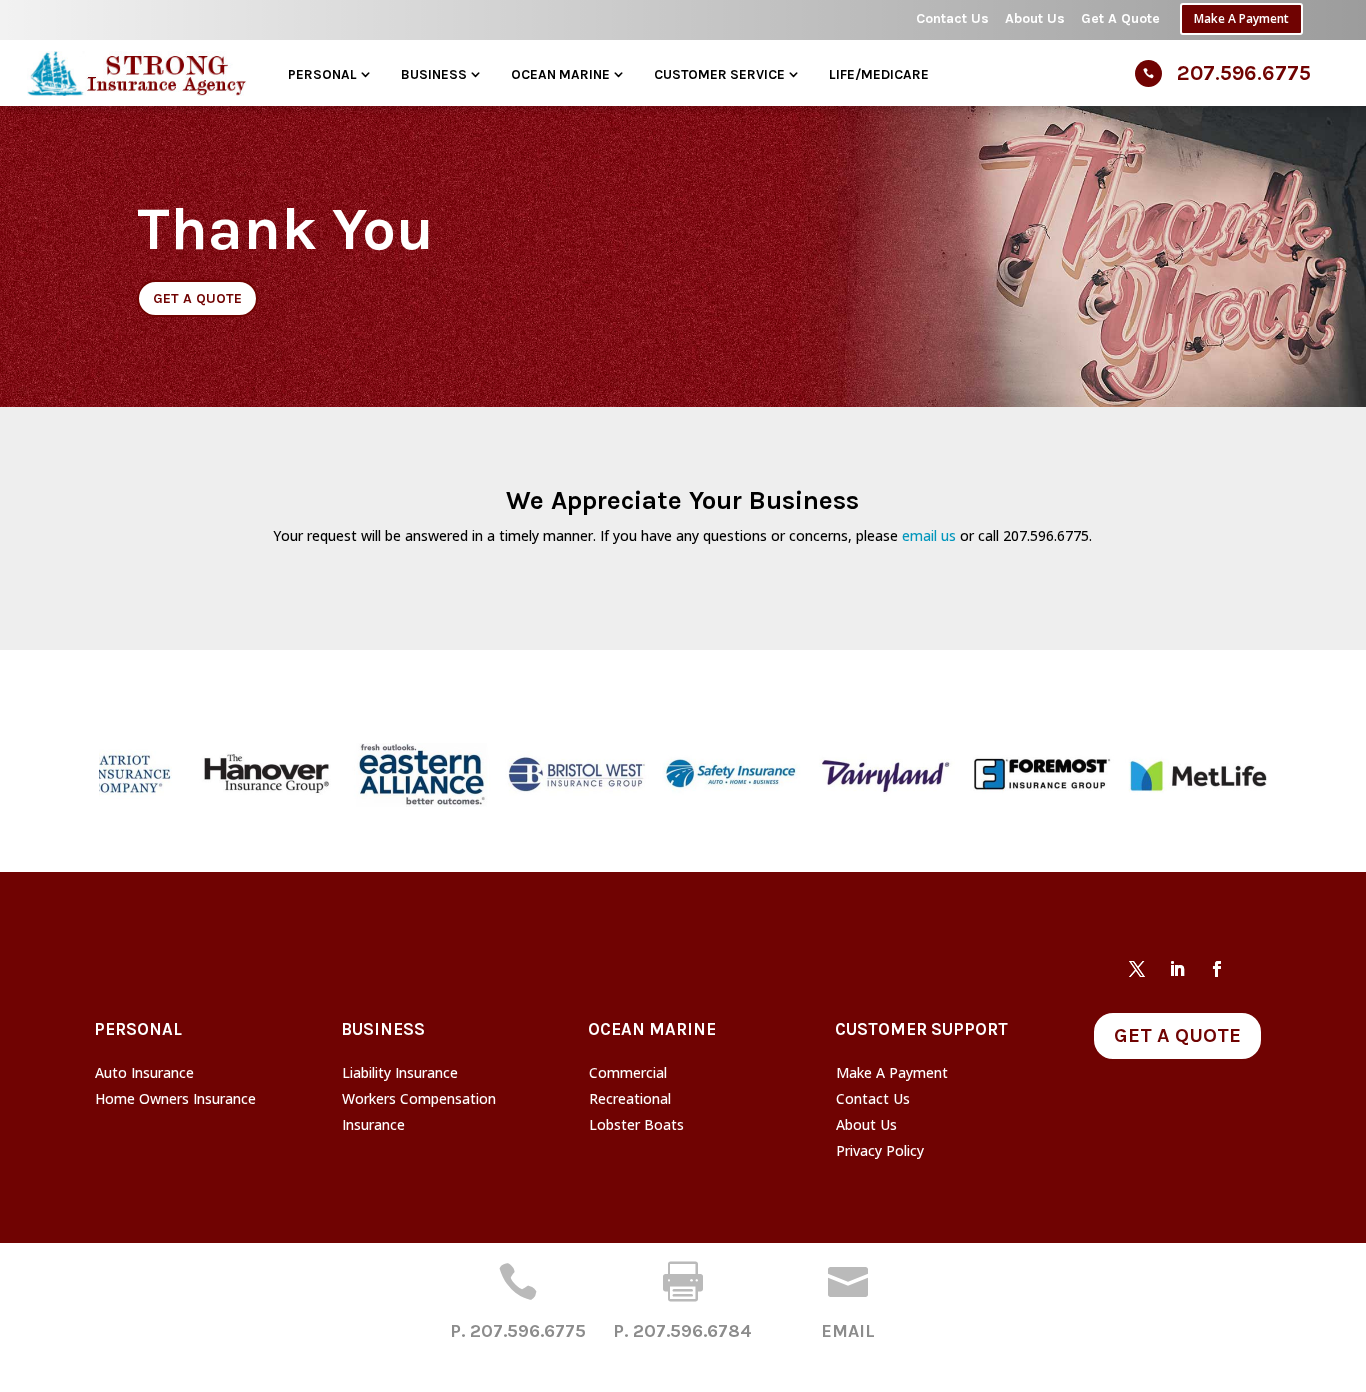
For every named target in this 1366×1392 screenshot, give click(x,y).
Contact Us (952, 18)
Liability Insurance (400, 1072)
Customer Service (719, 74)
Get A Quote (1120, 18)
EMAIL (848, 1331)
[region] (683, 775)
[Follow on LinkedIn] (1177, 969)
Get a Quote (197, 298)
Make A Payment (1241, 18)
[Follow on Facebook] (1217, 969)
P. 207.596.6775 (518, 1331)
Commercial (628, 1072)
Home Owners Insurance (175, 1098)
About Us (1035, 18)
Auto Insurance (144, 1072)
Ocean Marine (560, 74)
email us (929, 535)
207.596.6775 (1244, 73)
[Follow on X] (1137, 969)
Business (434, 74)
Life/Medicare (879, 74)
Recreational (630, 1098)
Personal (322, 74)
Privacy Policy (880, 1150)
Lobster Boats (636, 1124)
